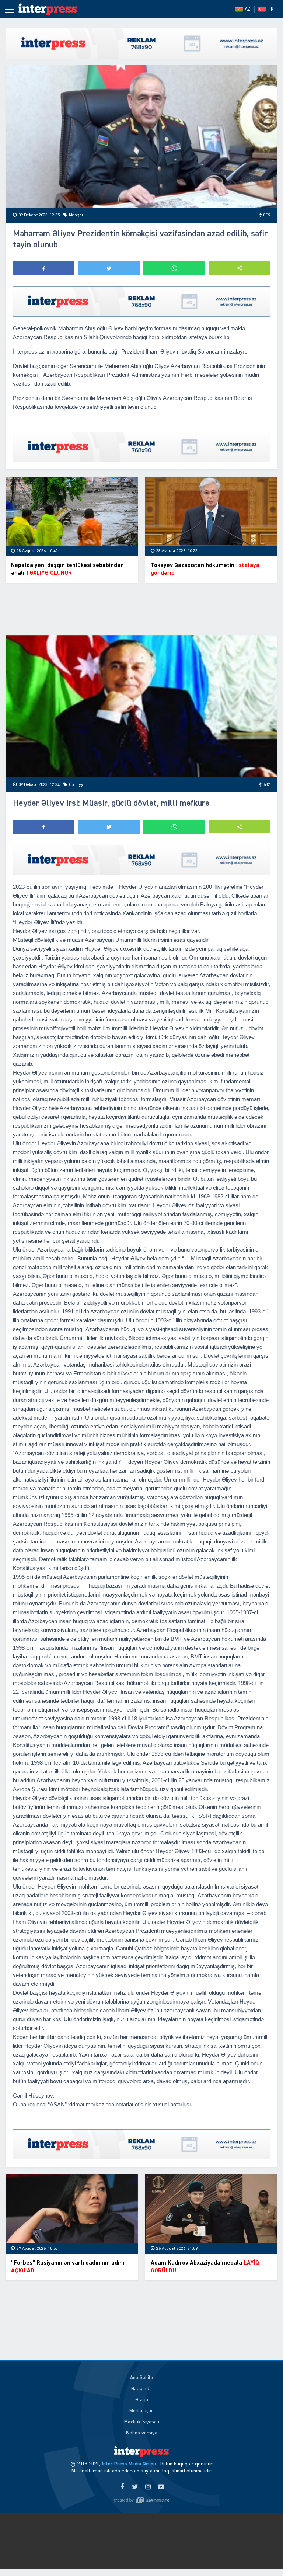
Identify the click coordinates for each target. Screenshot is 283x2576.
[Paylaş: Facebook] (44, 268)
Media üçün (141, 2411)
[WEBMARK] (141, 2500)
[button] (239, 268)
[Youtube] (161, 2487)
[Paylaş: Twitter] (109, 268)
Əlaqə (142, 2400)
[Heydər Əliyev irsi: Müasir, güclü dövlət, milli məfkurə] (141, 706)
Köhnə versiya (142, 2433)
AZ (248, 9)
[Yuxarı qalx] (262, 2555)
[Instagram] (148, 2487)
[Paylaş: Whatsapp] (174, 268)
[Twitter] (135, 2487)
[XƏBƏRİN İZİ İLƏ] (52, 9)
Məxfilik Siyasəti (142, 2422)
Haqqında (141, 2389)
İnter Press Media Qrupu (129, 2464)
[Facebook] (122, 2487)
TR (271, 9)
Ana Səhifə (141, 2378)
